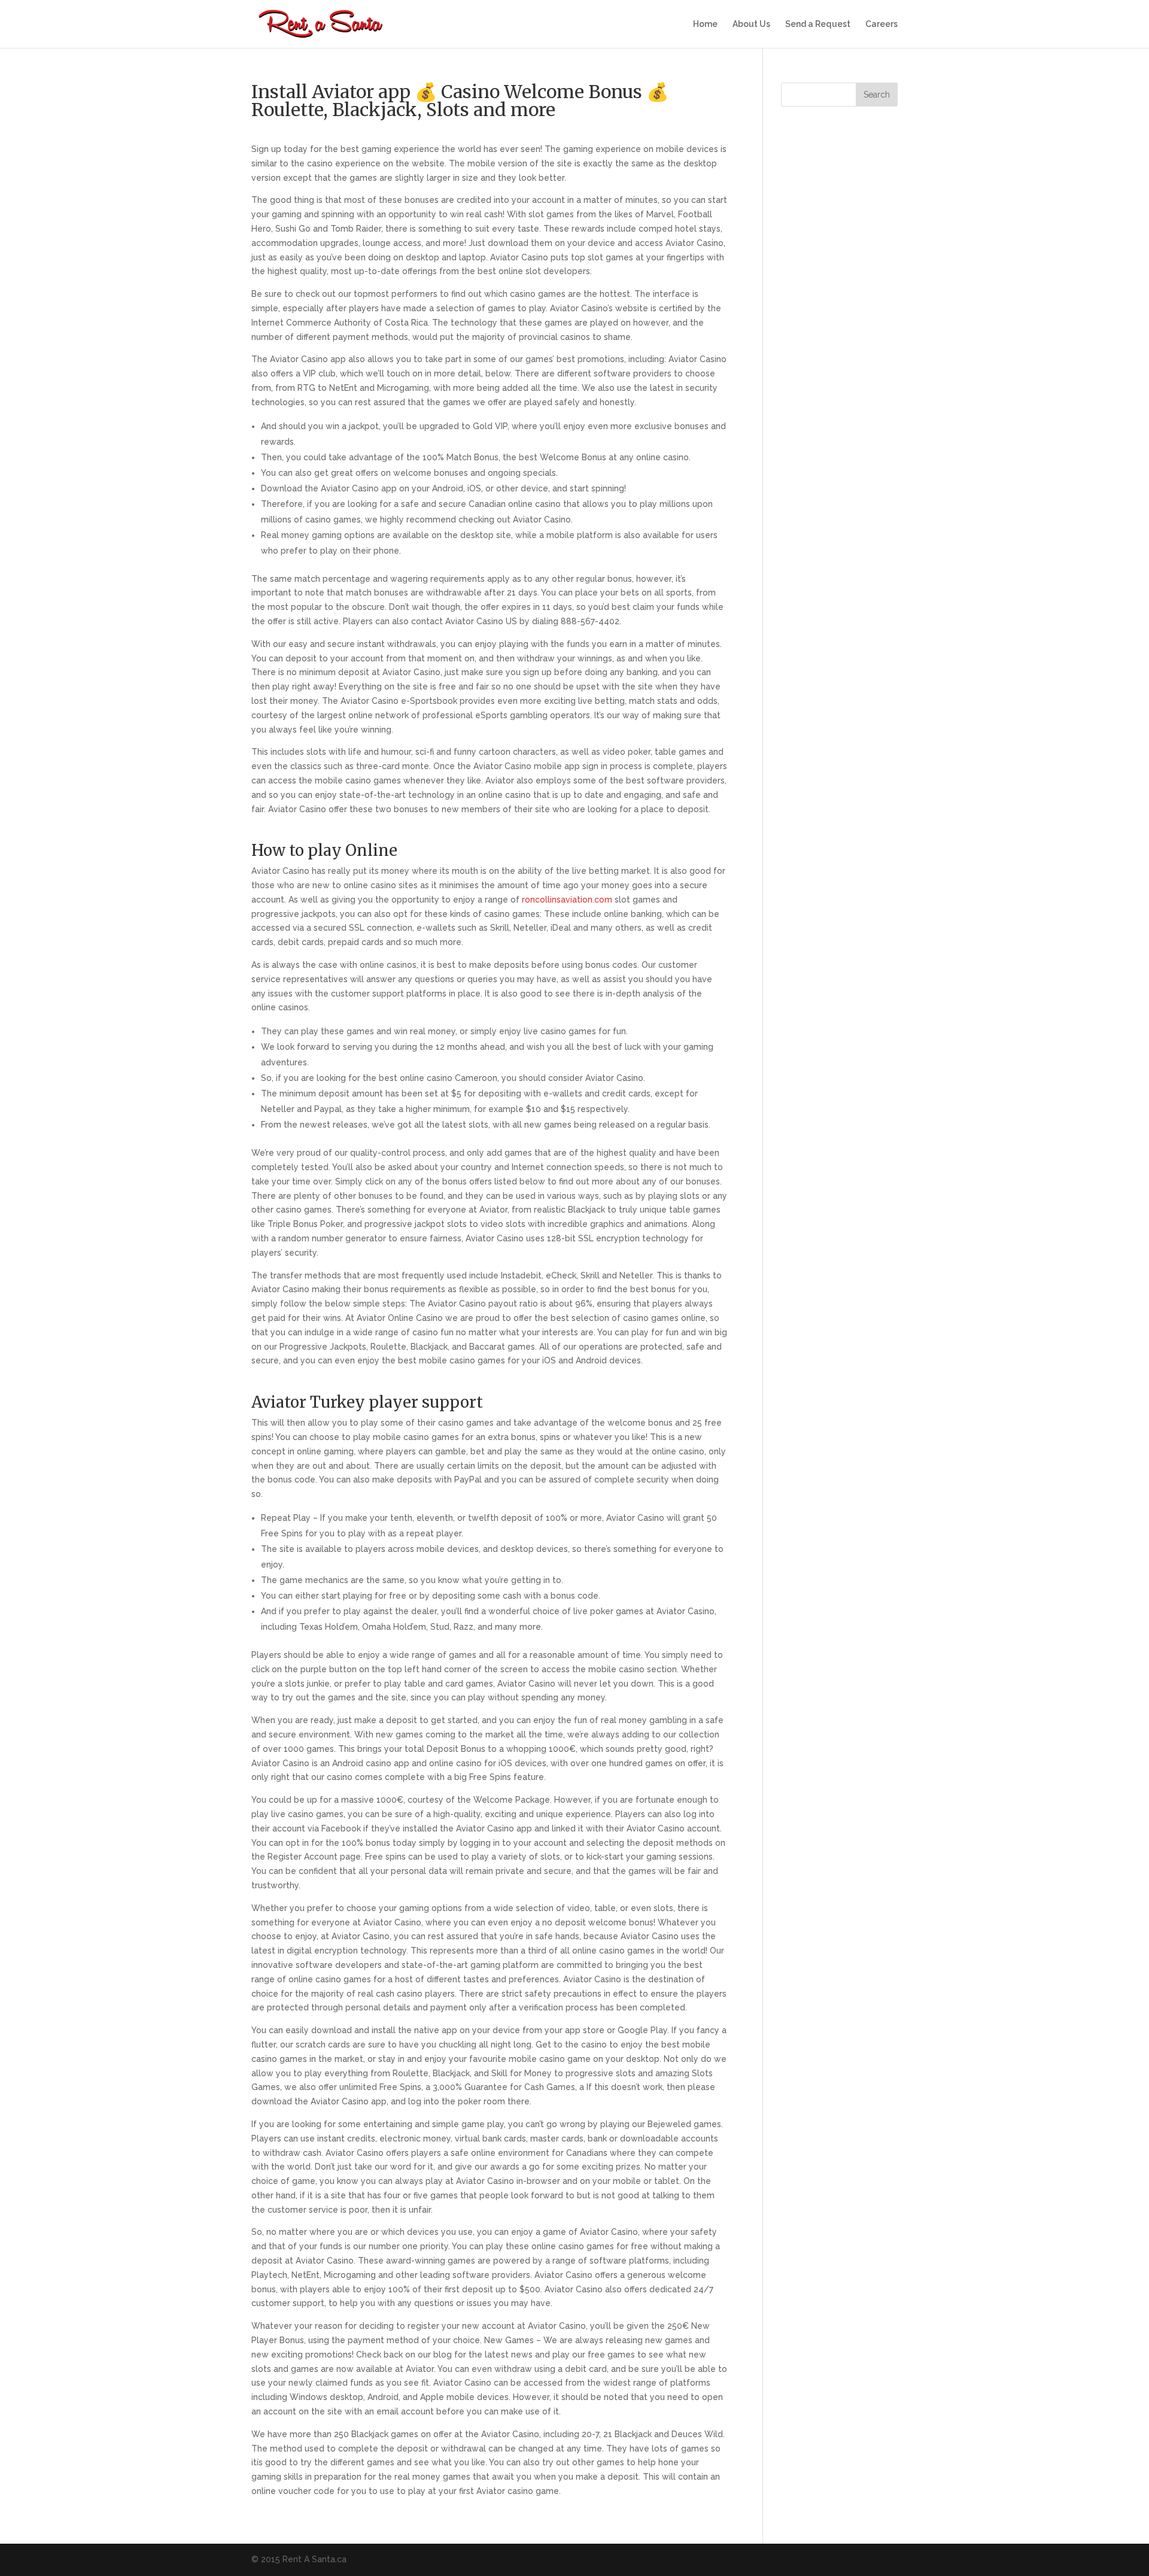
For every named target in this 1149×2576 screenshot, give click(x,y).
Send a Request (818, 24)
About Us (751, 24)
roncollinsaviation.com (567, 900)
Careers (881, 24)
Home (705, 24)
